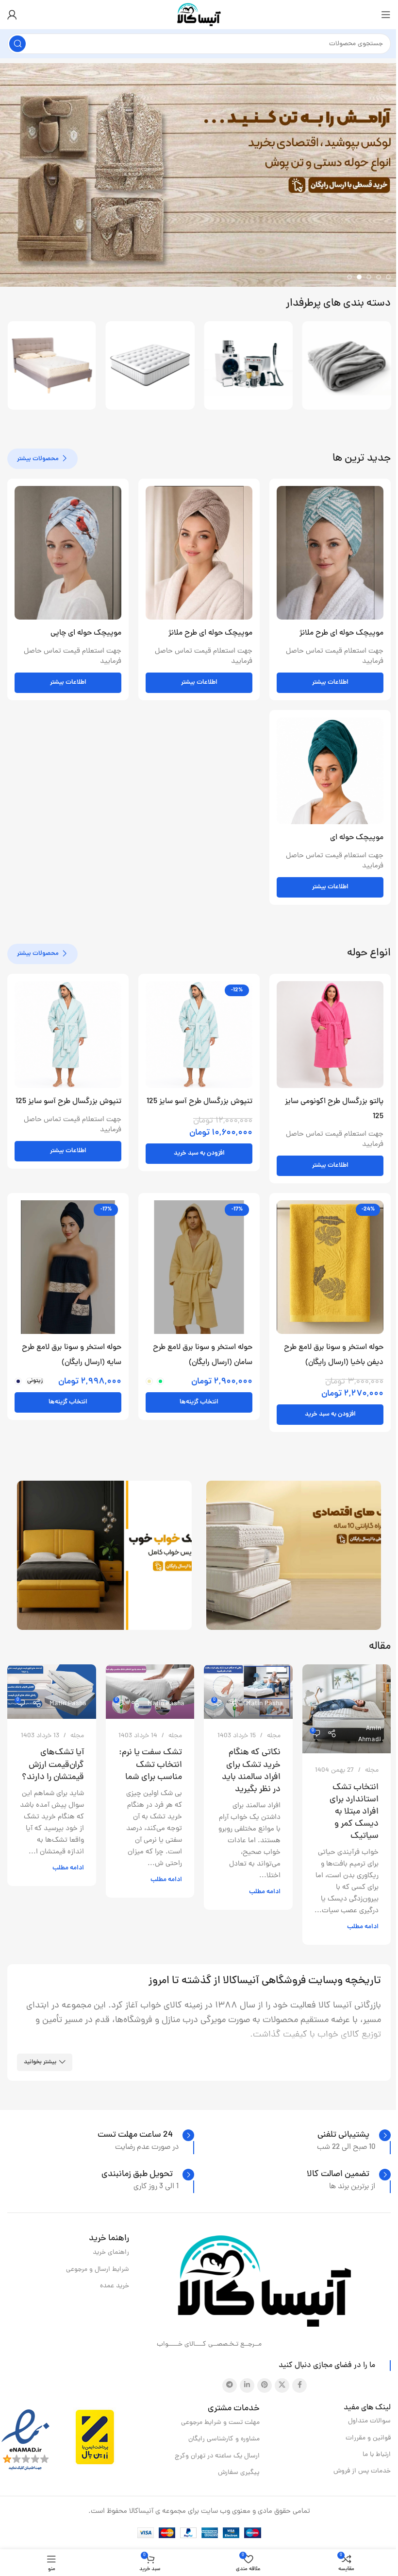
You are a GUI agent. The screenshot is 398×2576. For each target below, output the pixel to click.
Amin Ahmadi (370, 1734)
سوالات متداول (369, 2421)
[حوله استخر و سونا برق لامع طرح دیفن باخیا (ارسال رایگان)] (330, 1267)
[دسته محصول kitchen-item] (190, 366)
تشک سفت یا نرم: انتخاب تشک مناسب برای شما (150, 1765)
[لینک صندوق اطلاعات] (354, 2135)
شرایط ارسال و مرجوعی (98, 2270)
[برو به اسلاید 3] (369, 277)
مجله (372, 1771)
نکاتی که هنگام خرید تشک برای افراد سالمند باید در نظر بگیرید (251, 1771)
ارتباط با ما (377, 2455)
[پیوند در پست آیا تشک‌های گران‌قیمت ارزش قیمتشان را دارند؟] (52, 1691)
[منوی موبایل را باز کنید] (386, 15)
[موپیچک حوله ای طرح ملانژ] (330, 553)
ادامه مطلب (363, 1927)
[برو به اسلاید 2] (379, 277)
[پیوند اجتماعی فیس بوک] (299, 2386)
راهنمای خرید (111, 2253)
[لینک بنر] (294, 1555)
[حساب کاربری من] (12, 15)
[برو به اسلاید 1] (388, 277)
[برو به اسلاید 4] (359, 277)
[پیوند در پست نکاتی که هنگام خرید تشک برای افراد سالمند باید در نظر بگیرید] (248, 1691)
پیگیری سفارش (239, 2473)
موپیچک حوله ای (357, 838)
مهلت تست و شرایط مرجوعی (220, 2423)
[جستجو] (17, 44)
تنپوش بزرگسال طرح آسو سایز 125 (199, 1102)
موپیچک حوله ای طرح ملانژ (341, 633)
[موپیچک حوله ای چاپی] (68, 553)
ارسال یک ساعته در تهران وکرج (217, 2456)
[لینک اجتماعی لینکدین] (247, 2386)
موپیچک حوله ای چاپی (86, 633)
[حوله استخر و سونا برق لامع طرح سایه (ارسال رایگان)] (68, 1267)
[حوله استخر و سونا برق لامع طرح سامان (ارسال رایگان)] (199, 1267)
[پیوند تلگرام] (230, 2386)
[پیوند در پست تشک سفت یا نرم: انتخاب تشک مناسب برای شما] (150, 1691)
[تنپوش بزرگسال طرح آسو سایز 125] (199, 1035)
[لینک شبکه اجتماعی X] (282, 2386)
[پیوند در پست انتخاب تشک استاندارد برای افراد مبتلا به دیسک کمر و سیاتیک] (347, 1709)
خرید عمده (115, 2286)
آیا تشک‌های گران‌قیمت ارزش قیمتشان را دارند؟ (53, 1765)
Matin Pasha (265, 1704)
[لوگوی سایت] (199, 15)
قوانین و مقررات (368, 2438)
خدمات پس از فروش (362, 2471)
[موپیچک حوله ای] (330, 771)
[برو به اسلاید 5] (349, 277)
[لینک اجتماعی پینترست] (265, 2386)
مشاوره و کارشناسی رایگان (224, 2439)
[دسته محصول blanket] (288, 366)
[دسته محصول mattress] (91, 366)
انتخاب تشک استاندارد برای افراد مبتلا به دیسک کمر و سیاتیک (354, 1812)
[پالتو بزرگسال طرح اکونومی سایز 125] (330, 1035)
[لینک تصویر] (265, 2282)
